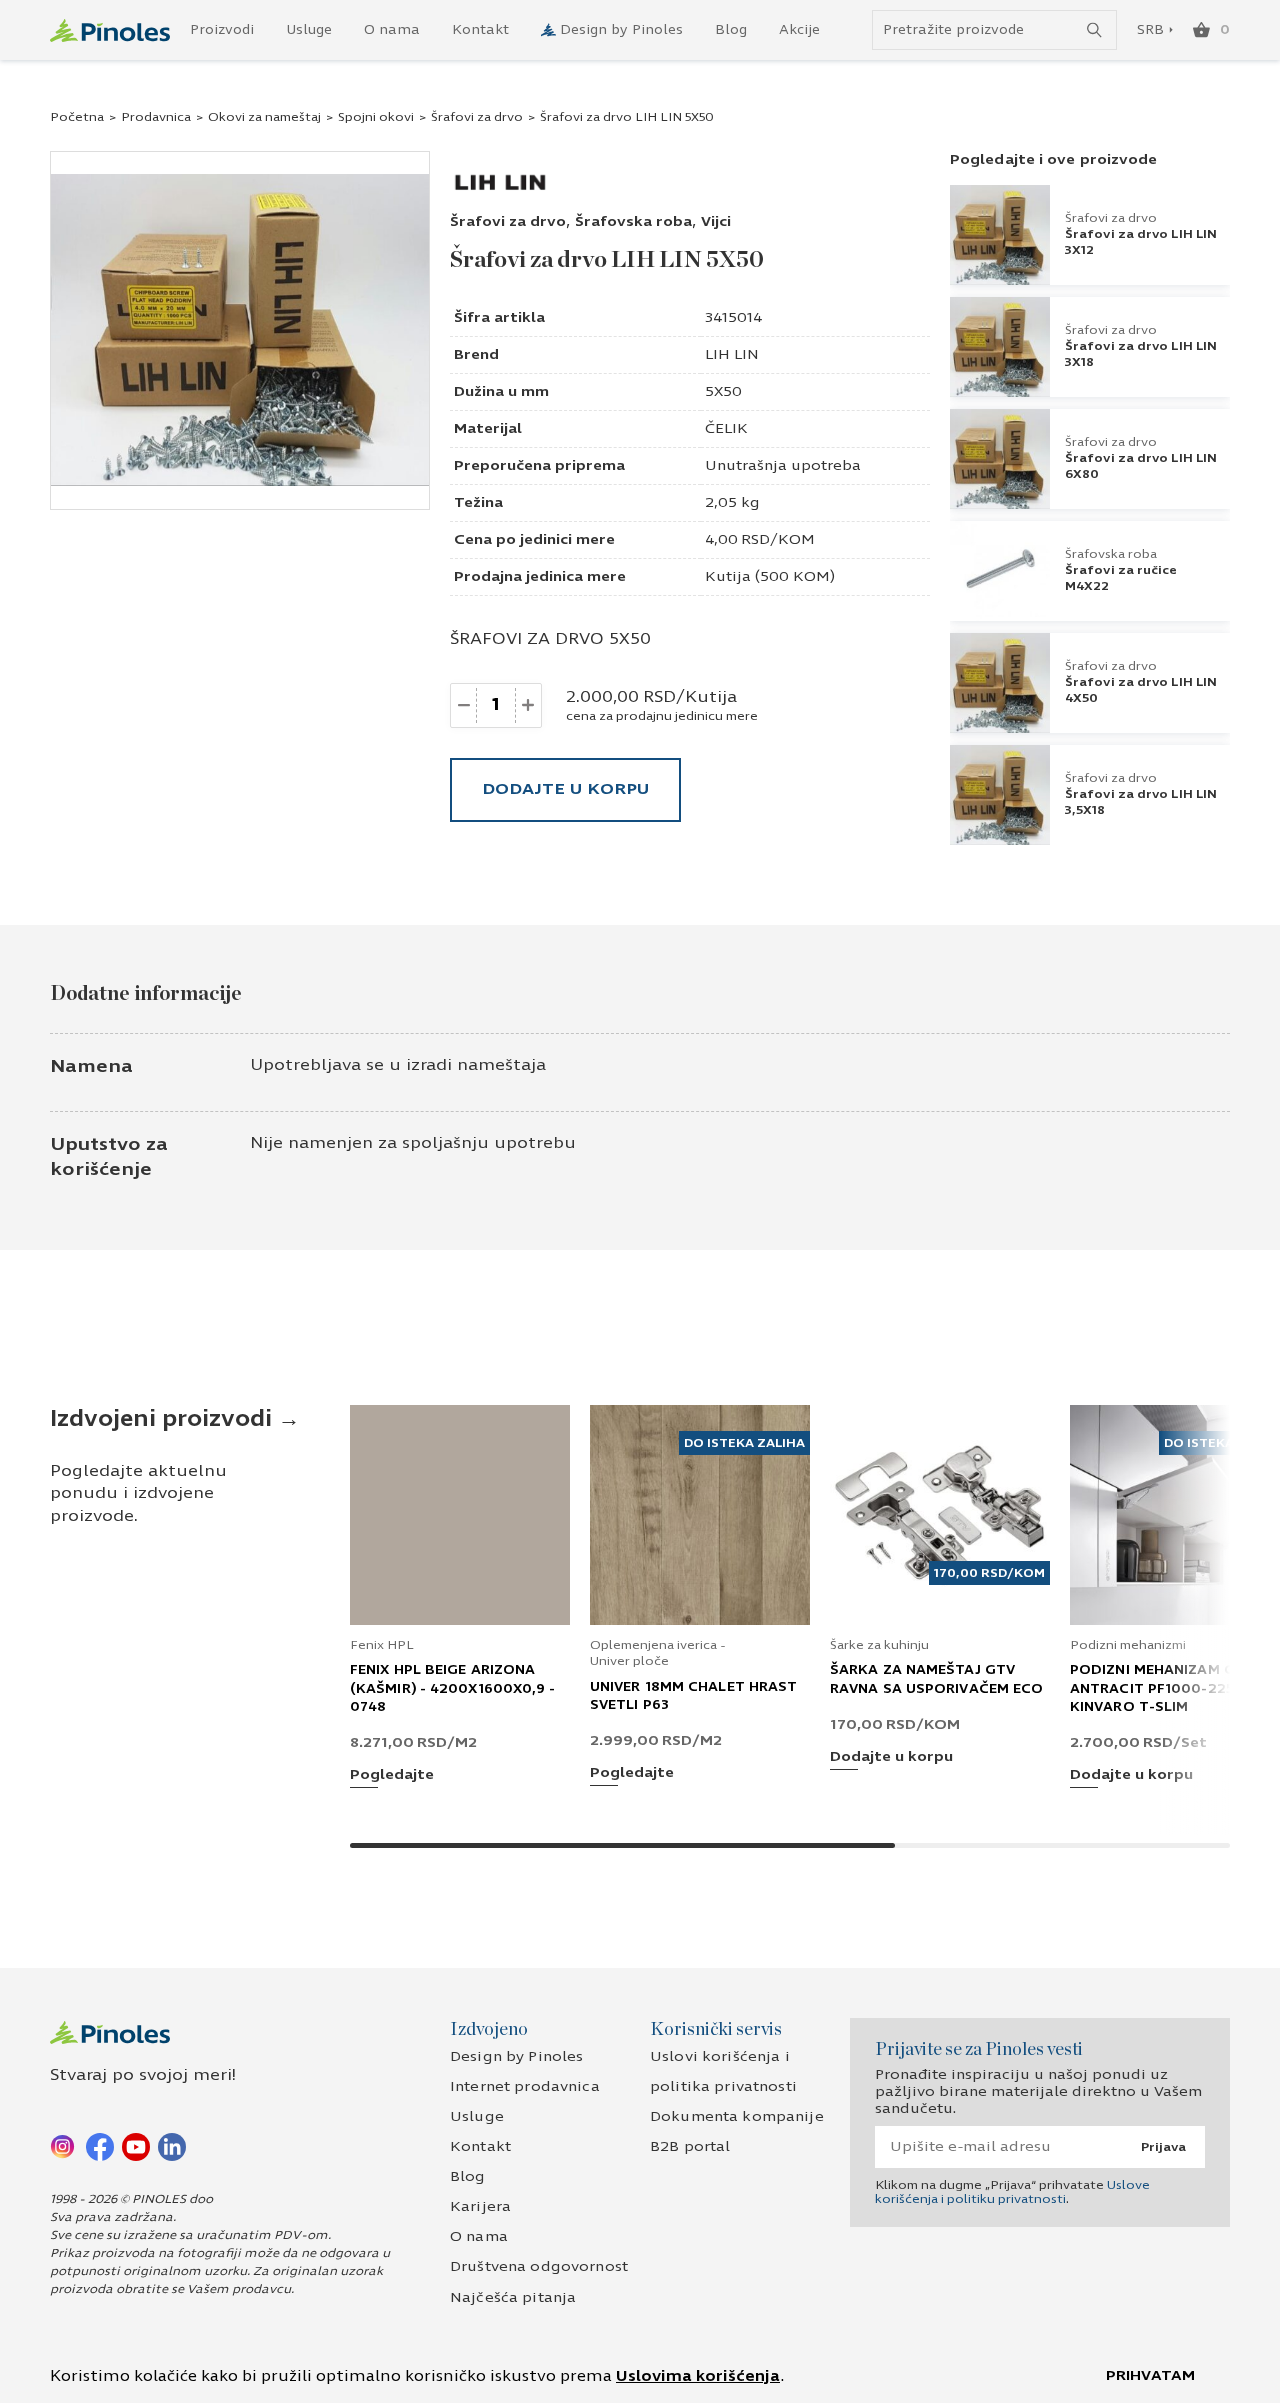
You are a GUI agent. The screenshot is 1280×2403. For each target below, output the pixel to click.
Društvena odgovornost (539, 2266)
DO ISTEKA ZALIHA (744, 1443)
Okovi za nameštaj (264, 117)
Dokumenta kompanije (737, 2116)
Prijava (1163, 2147)
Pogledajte (392, 1775)
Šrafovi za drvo (477, 117)
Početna (77, 117)
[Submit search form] (1094, 30)
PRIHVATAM (1150, 2375)
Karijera (480, 2206)
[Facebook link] (100, 2146)
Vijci (716, 221)
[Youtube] (136, 2146)
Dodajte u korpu (565, 788)
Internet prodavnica (525, 2086)
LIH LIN (732, 354)
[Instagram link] (64, 2146)
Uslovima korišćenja (698, 2376)
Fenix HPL (382, 1645)
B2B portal (690, 2146)
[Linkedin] (172, 2146)
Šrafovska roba (633, 221)
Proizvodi (222, 30)
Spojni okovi (376, 117)
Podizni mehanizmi (1128, 1645)
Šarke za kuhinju (879, 1645)
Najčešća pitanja (513, 2297)
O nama (392, 30)
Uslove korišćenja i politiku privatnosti (1012, 2192)
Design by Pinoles (621, 30)
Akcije (799, 30)
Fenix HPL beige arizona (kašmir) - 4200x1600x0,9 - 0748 (453, 1688)
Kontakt (480, 30)
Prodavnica (156, 117)
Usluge (309, 30)
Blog (731, 30)
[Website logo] (110, 30)
